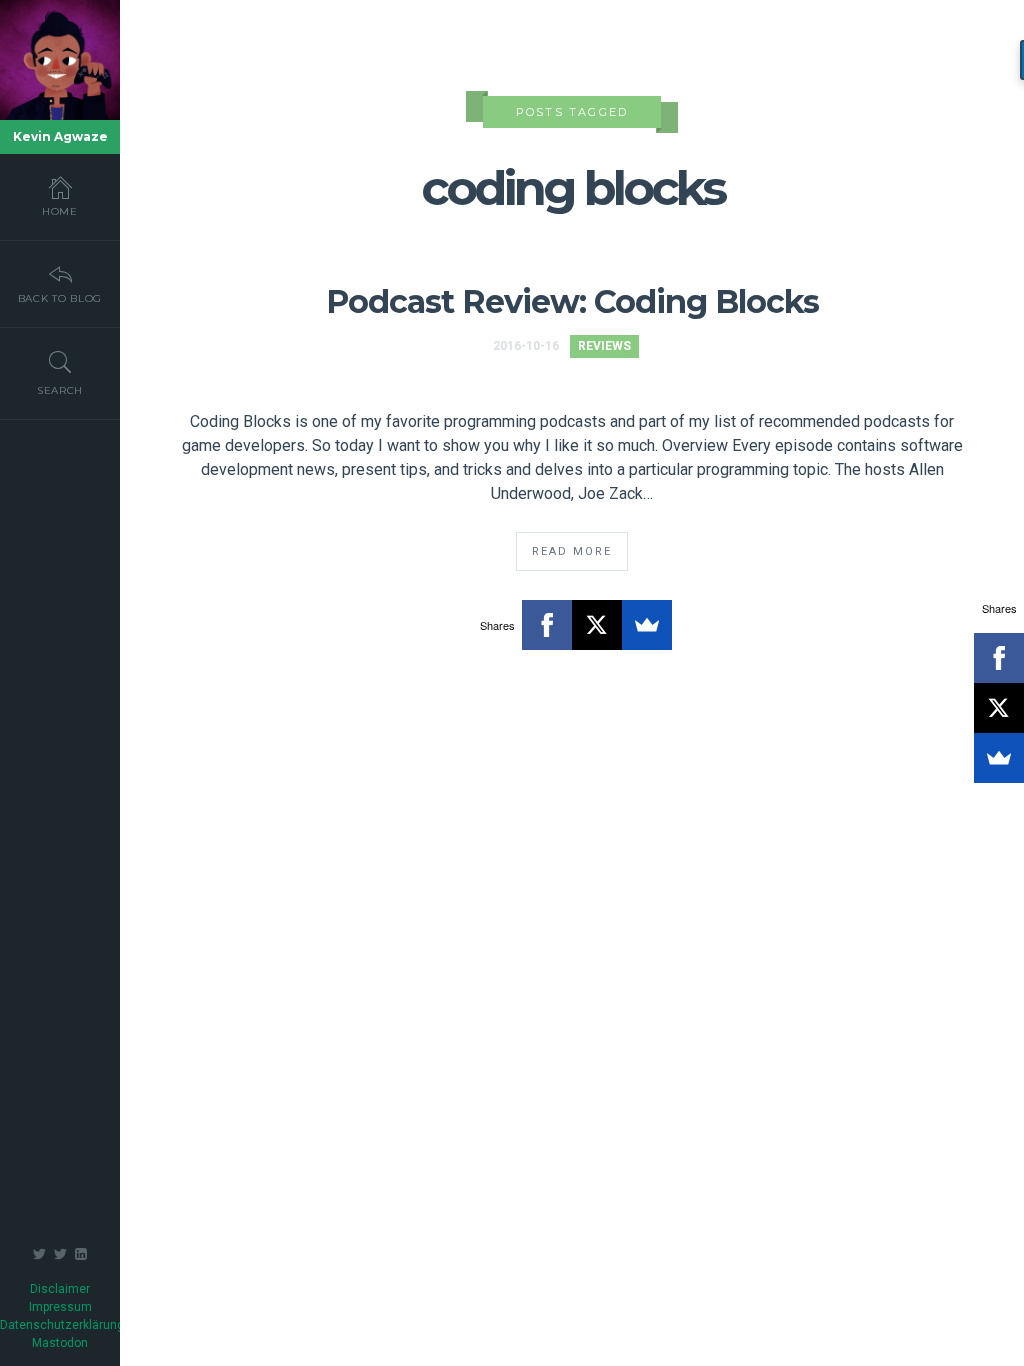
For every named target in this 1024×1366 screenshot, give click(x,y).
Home (60, 211)
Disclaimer (60, 1289)
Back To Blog (60, 298)
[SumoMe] (647, 625)
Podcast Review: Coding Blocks (572, 301)
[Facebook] (547, 625)
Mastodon (60, 1343)
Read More (572, 551)
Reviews (604, 346)
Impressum (60, 1307)
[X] (597, 625)
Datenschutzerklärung (62, 1325)
